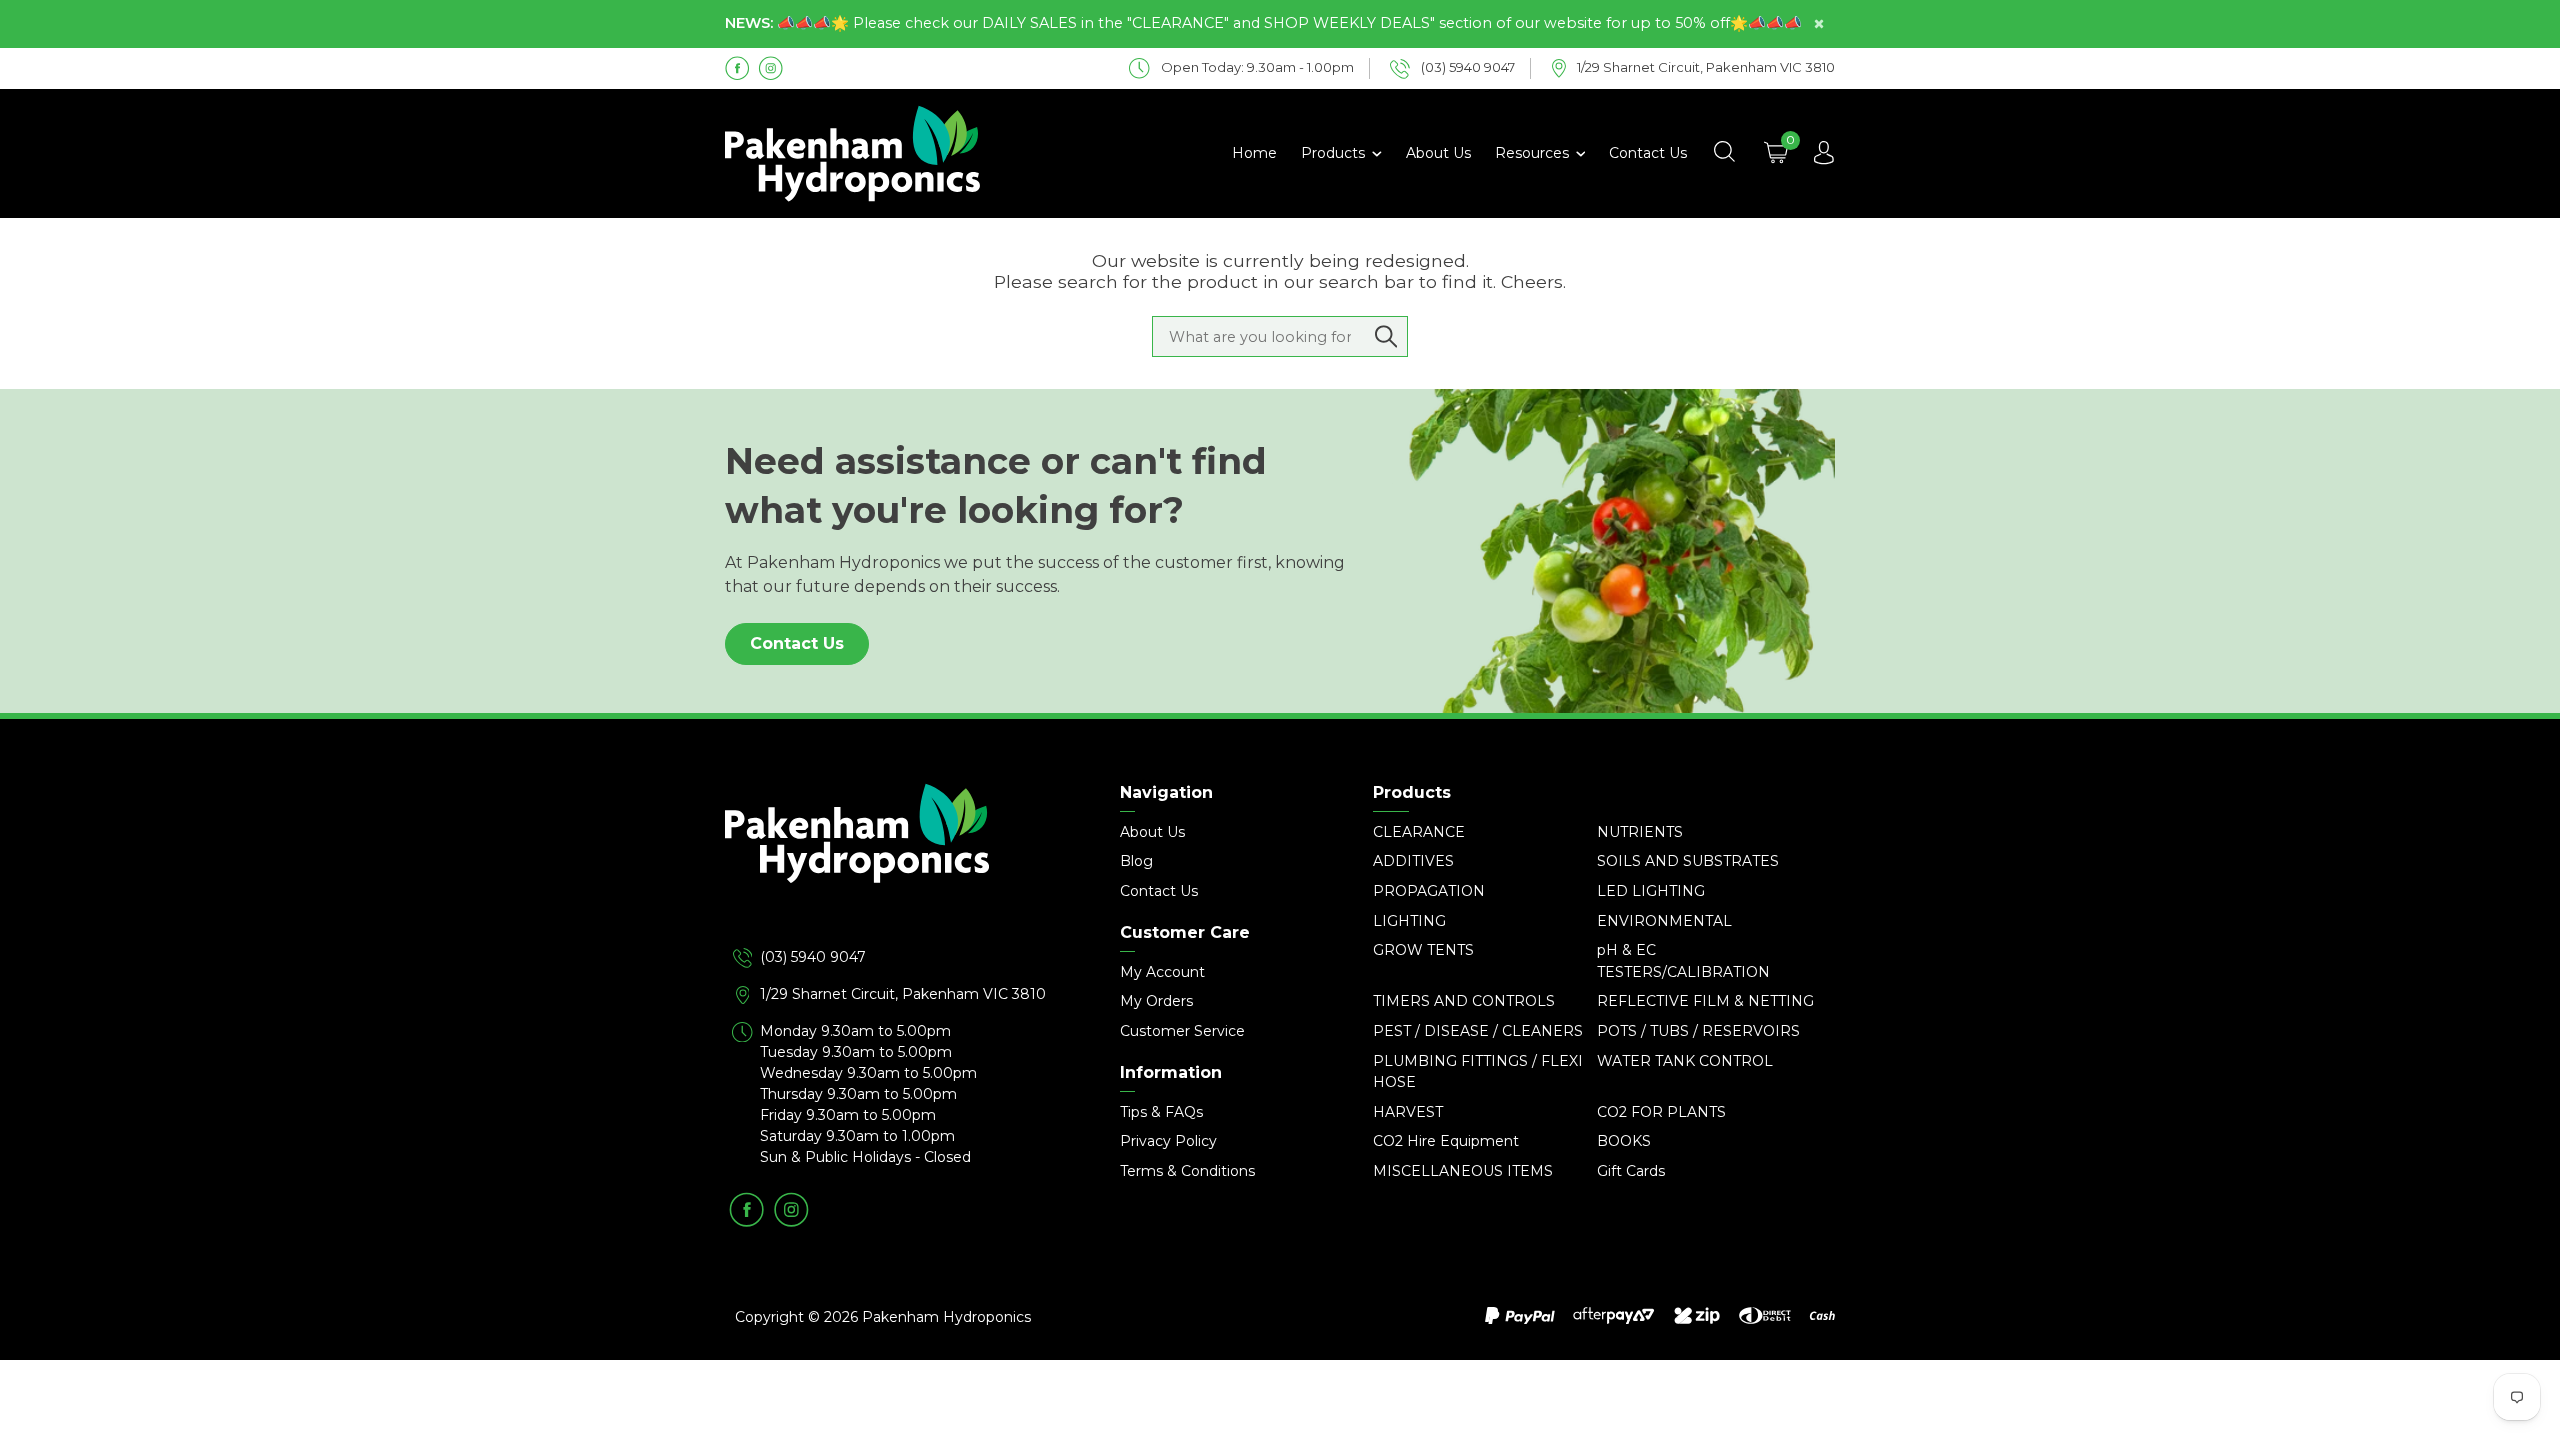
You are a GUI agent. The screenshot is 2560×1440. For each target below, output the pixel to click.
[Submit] (1386, 337)
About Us (1438, 153)
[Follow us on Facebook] (737, 67)
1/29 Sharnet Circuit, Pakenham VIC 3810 (903, 994)
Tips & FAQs (1161, 1112)
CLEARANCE (1419, 832)
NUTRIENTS (1640, 832)
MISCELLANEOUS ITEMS (1463, 1171)
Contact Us (1648, 153)
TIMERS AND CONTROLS (1464, 1001)
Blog (1136, 861)
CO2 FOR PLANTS (1661, 1112)
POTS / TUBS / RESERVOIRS (1698, 1031)
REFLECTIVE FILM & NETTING (1705, 1001)
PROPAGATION (1429, 891)
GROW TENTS (1423, 950)
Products (1335, 153)
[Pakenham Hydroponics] (900, 865)
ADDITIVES (1413, 861)
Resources (1534, 153)
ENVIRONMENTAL (1664, 921)
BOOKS (1624, 1141)
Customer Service (1182, 1031)
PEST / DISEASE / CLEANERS (1478, 1031)
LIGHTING (1409, 921)
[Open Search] (1724, 153)
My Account (1162, 972)
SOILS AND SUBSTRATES (1688, 861)
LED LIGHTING (1651, 891)
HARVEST (1408, 1112)
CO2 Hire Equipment (1446, 1141)
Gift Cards (1631, 1171)
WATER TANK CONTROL (1685, 1061)
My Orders (1156, 1001)
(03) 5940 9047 (813, 957)
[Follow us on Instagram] (770, 67)
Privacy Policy (1168, 1141)
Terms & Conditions (1187, 1171)
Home (1254, 153)
